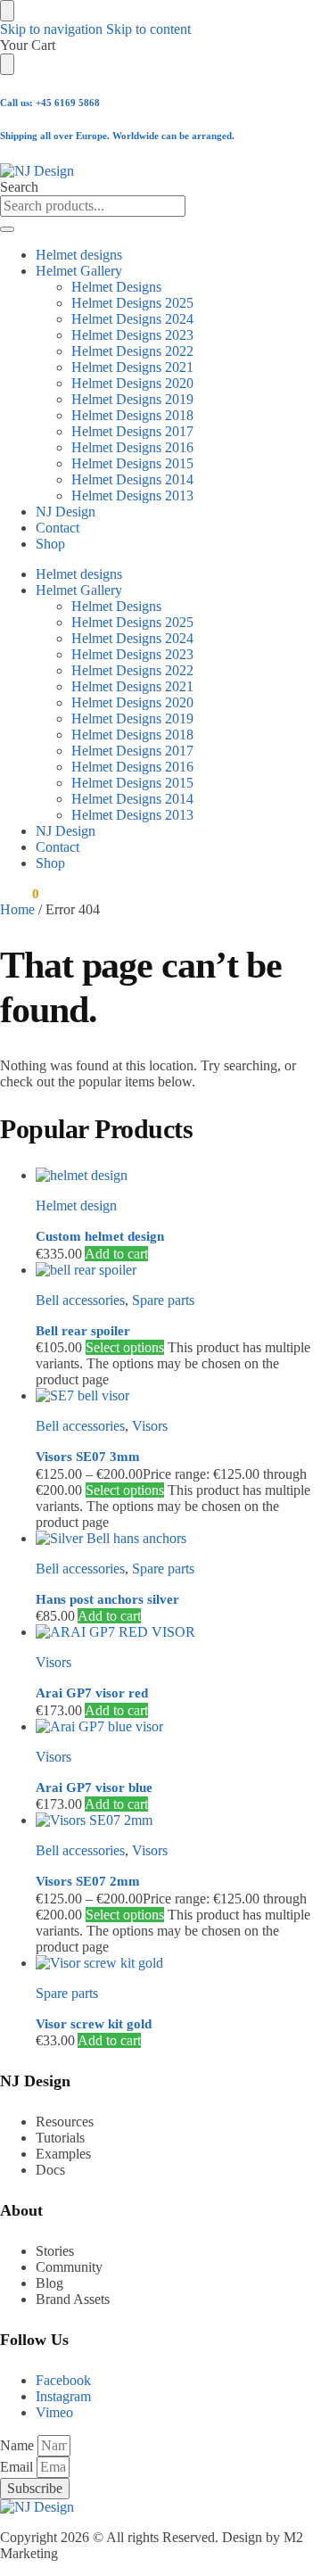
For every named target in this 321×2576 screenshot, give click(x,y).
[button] (19, 894)
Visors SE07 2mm (88, 1881)
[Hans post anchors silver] (178, 1539)
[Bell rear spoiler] (178, 1270)
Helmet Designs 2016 (132, 447)
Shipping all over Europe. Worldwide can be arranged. (117, 136)
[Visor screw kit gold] (178, 1963)
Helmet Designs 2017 (132, 431)
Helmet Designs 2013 (132, 495)
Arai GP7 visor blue (94, 1788)
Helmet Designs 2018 (132, 415)
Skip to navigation (51, 29)
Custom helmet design (100, 1236)
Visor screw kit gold (94, 2024)
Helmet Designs (116, 287)
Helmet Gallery (79, 271)
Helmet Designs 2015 (132, 463)
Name (19, 2445)
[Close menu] (7, 11)
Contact (58, 528)
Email (18, 2467)
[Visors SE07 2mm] (178, 1821)
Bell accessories (80, 1300)
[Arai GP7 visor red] (178, 1632)
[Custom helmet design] (178, 1176)
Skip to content (148, 29)
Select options (125, 1347)
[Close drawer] (7, 64)
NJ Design (66, 512)
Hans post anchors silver (107, 1599)
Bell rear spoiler (83, 1331)
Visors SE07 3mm (88, 1457)
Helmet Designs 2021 (132, 367)
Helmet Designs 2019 (132, 399)
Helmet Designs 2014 (132, 479)
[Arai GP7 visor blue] (178, 1727)
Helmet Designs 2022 (132, 351)
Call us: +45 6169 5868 (50, 103)
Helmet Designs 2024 (132, 319)
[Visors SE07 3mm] (178, 1396)
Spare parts (163, 1300)
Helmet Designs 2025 (132, 303)
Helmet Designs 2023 (132, 335)
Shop (50, 544)
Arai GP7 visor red (92, 1693)
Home (17, 909)
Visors (150, 1426)
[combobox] (93, 206)
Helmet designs (79, 255)
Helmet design (76, 1205)
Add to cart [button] (116, 1254)
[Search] (7, 229)
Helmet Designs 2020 (132, 383)
